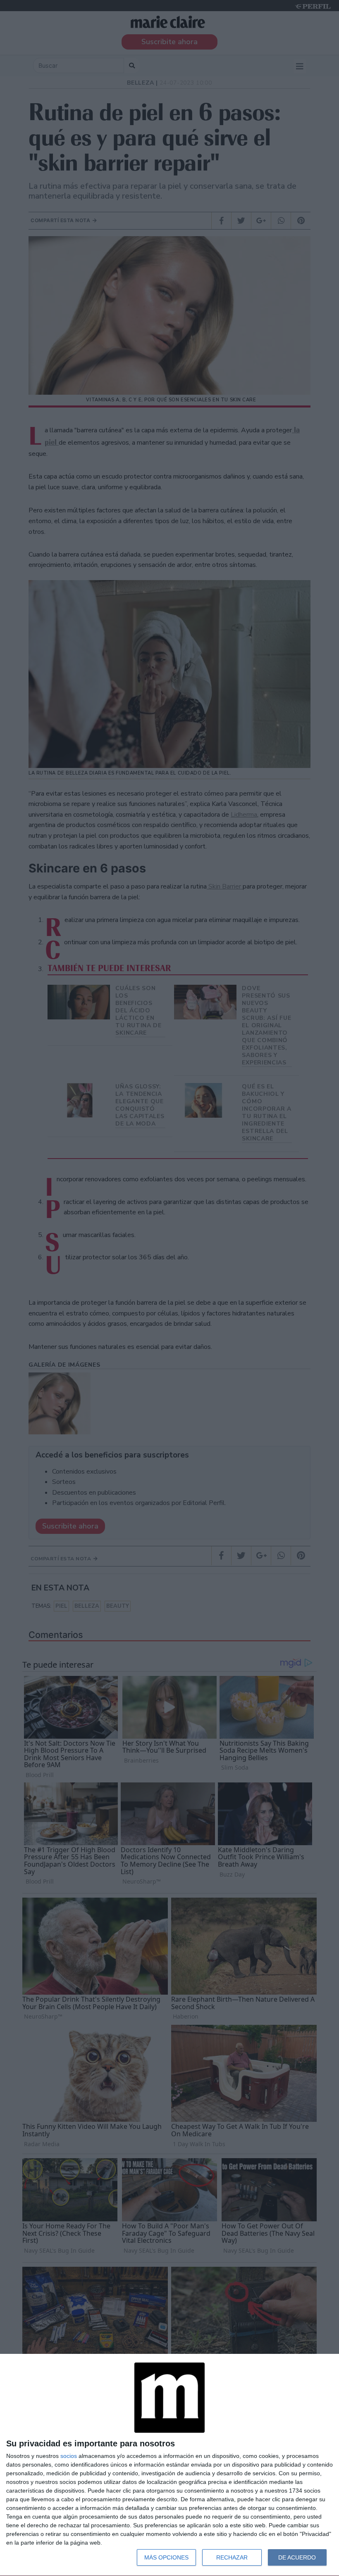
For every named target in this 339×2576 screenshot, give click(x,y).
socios (69, 2456)
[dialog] (169, 2465)
